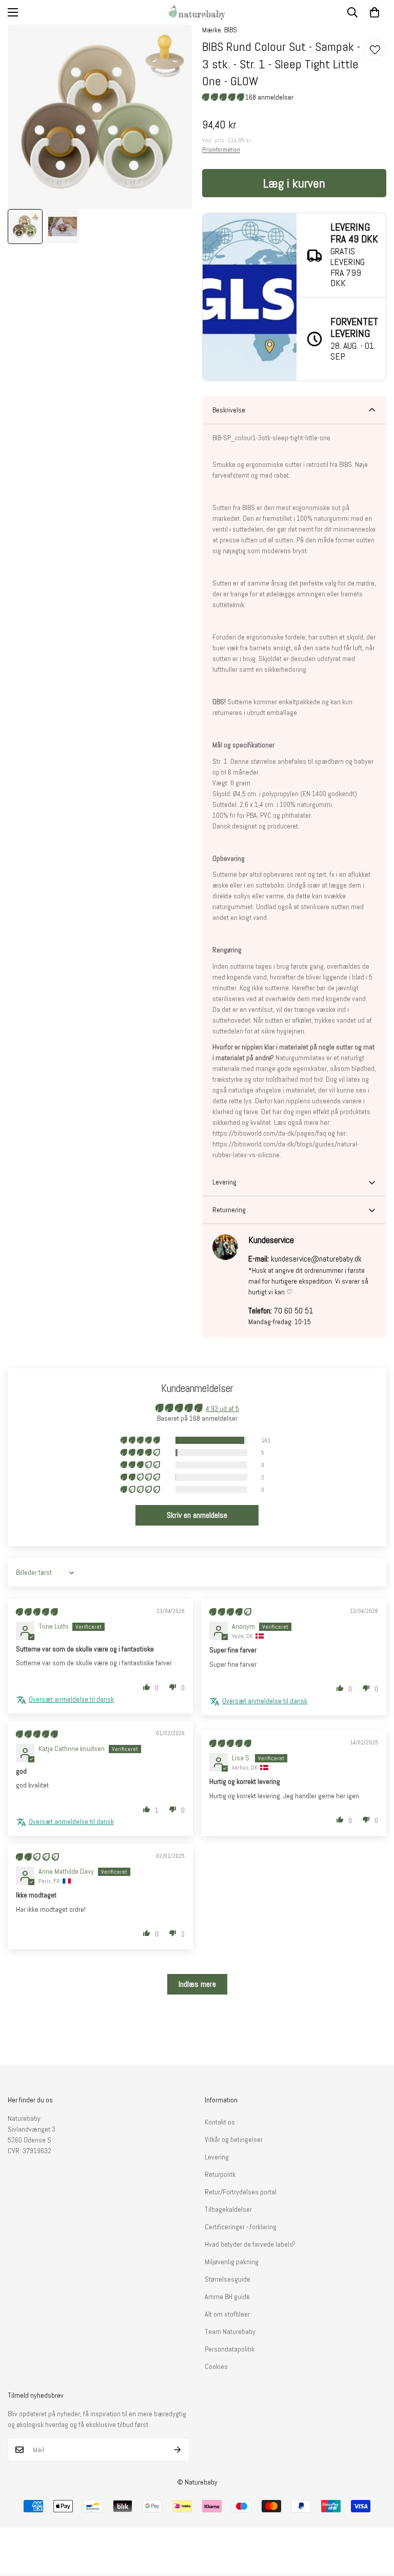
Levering (217, 2157)
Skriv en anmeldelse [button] (197, 1515)
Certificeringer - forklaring (241, 2227)
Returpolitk (220, 2174)
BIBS (231, 30)
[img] (37, 1612)
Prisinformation (221, 149)
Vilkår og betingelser (234, 2139)
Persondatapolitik (230, 2349)
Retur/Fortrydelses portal (241, 2192)
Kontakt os (220, 2122)
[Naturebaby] (197, 12)
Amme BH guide (227, 2297)
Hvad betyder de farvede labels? (250, 2244)
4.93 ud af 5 (222, 1408)
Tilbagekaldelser (228, 2209)
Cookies (216, 2366)
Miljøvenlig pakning (232, 2262)
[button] (375, 12)
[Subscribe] (178, 2450)
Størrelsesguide (228, 2279)
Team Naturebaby (230, 2331)
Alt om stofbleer (227, 2314)
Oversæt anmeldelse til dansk (71, 1699)
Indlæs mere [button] (197, 1984)
